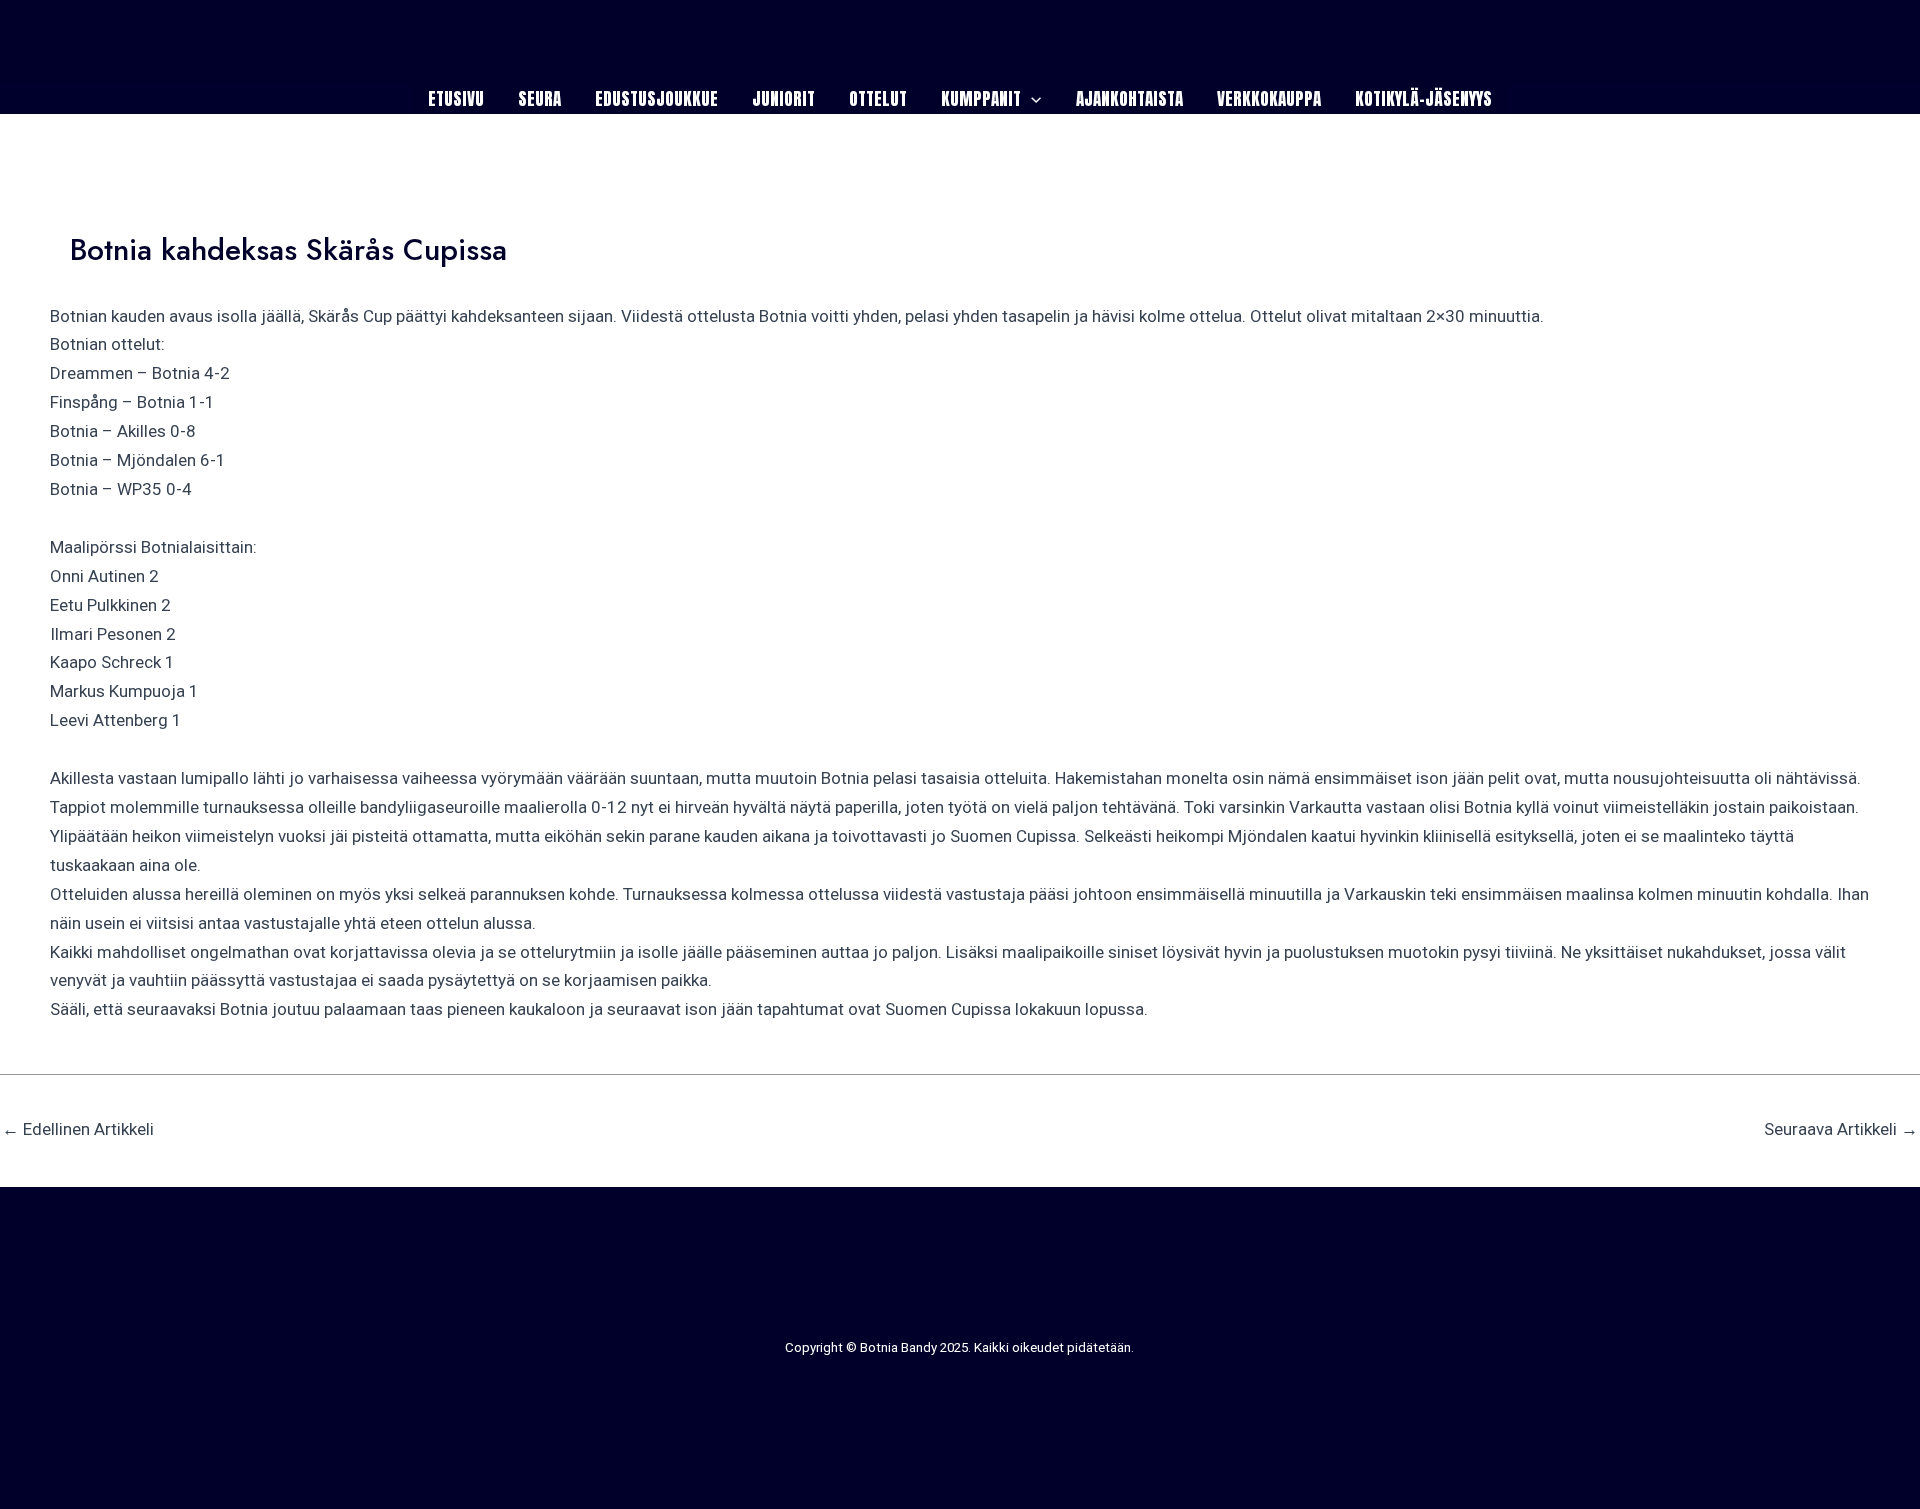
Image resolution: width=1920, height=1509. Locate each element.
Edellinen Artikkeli (78, 1129)
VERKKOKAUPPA (1269, 99)
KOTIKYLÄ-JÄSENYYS (1423, 99)
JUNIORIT (783, 99)
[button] (1031, 99)
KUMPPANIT (981, 99)
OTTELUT (878, 99)
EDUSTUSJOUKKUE (656, 99)
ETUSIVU (456, 99)
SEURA (539, 99)
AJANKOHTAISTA (1129, 99)
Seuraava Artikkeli (1841, 1129)
